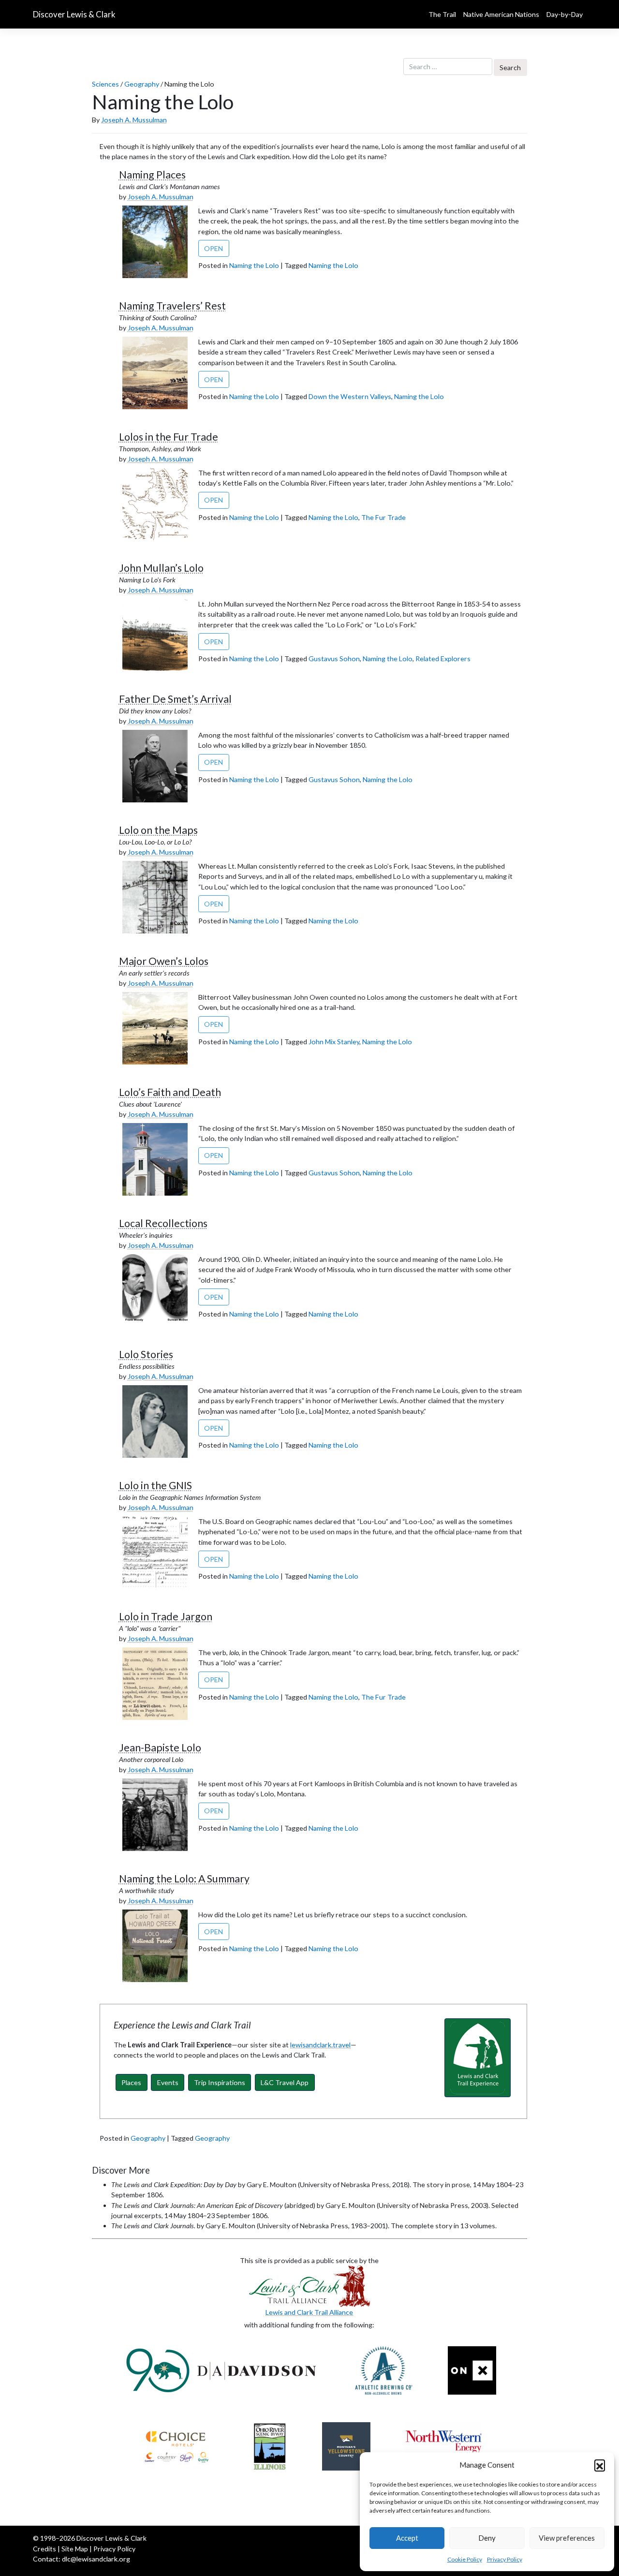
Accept (407, 2538)
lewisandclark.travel (320, 2045)
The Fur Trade (383, 517)
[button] (600, 2465)
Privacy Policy (505, 2559)
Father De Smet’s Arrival (175, 699)
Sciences (105, 84)
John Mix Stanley (334, 1042)
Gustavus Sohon (334, 659)
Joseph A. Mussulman (134, 120)
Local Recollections (163, 1223)
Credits (44, 2549)
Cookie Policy (465, 2559)
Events (168, 2082)
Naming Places (152, 175)
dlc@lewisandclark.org (96, 2559)
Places (131, 2082)
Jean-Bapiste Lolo (160, 1747)
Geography (142, 84)
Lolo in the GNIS (155, 1485)
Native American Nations (501, 14)
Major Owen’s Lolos (164, 961)
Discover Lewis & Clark (74, 15)
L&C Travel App (285, 2082)
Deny (487, 2538)
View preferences (567, 2538)
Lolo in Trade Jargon (166, 1616)
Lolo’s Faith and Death (170, 1092)
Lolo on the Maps (158, 830)
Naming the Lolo (254, 265)
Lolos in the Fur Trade (169, 437)
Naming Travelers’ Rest (172, 306)
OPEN (214, 248)
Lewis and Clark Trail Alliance (309, 2312)
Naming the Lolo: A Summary (184, 1879)
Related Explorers (443, 659)
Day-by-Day (565, 14)
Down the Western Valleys (350, 396)
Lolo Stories (146, 1354)
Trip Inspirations (220, 2082)
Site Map (75, 2549)
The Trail (442, 14)
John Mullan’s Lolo (161, 568)
